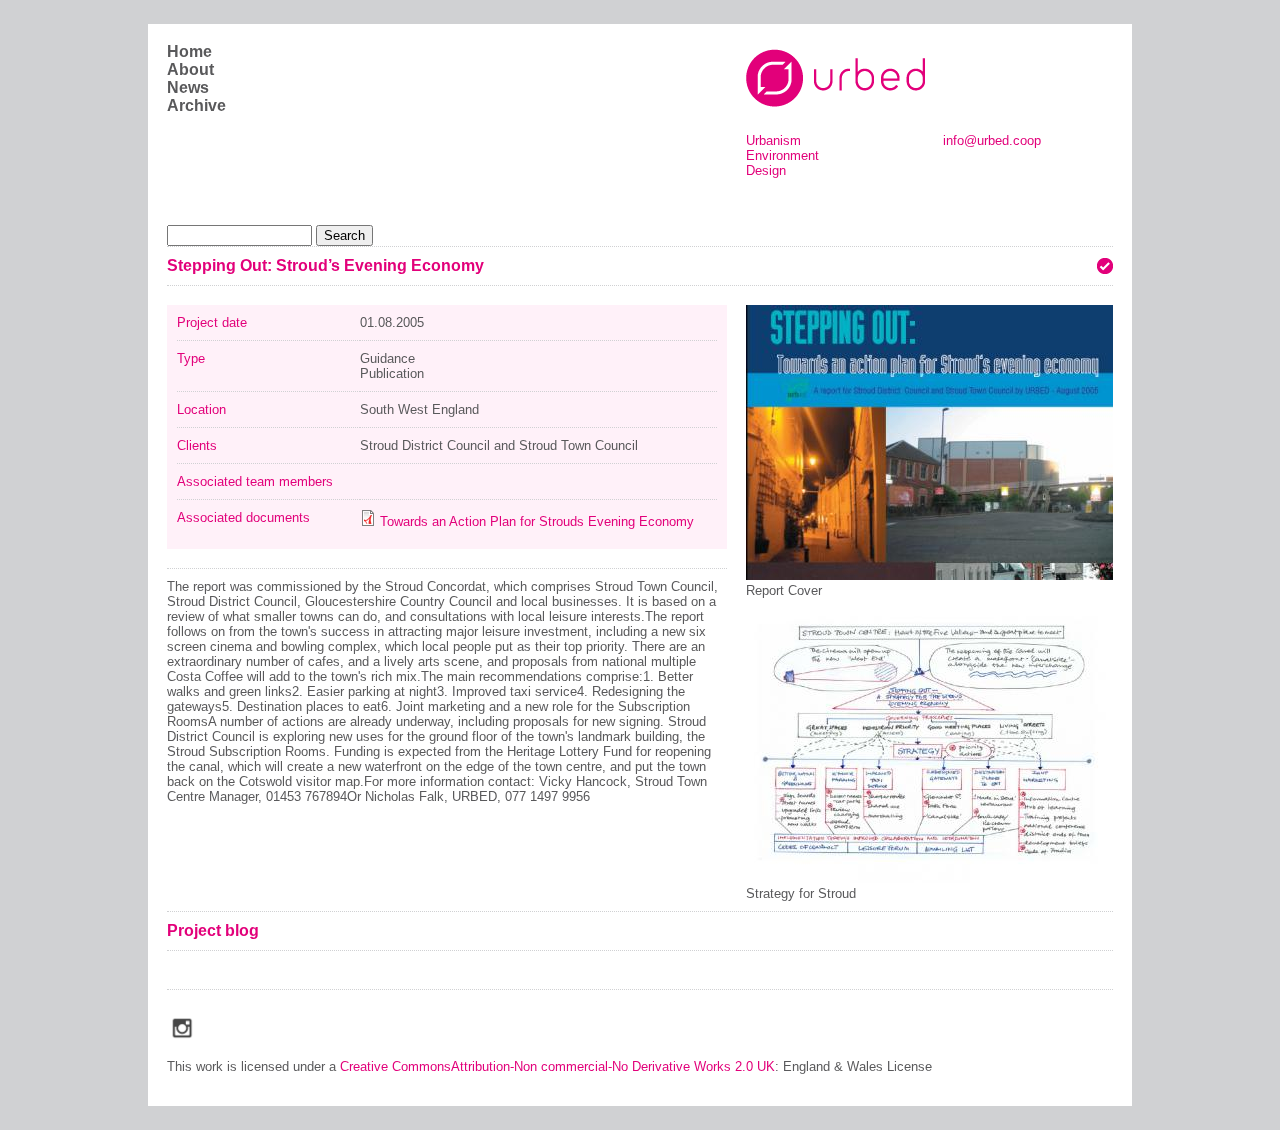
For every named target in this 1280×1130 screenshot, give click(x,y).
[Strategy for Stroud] (929, 878)
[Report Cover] (929, 575)
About (190, 69)
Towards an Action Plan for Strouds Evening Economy (537, 521)
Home (189, 51)
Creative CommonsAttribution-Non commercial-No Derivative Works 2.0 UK (557, 1066)
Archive (196, 105)
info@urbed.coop (992, 140)
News (188, 87)
